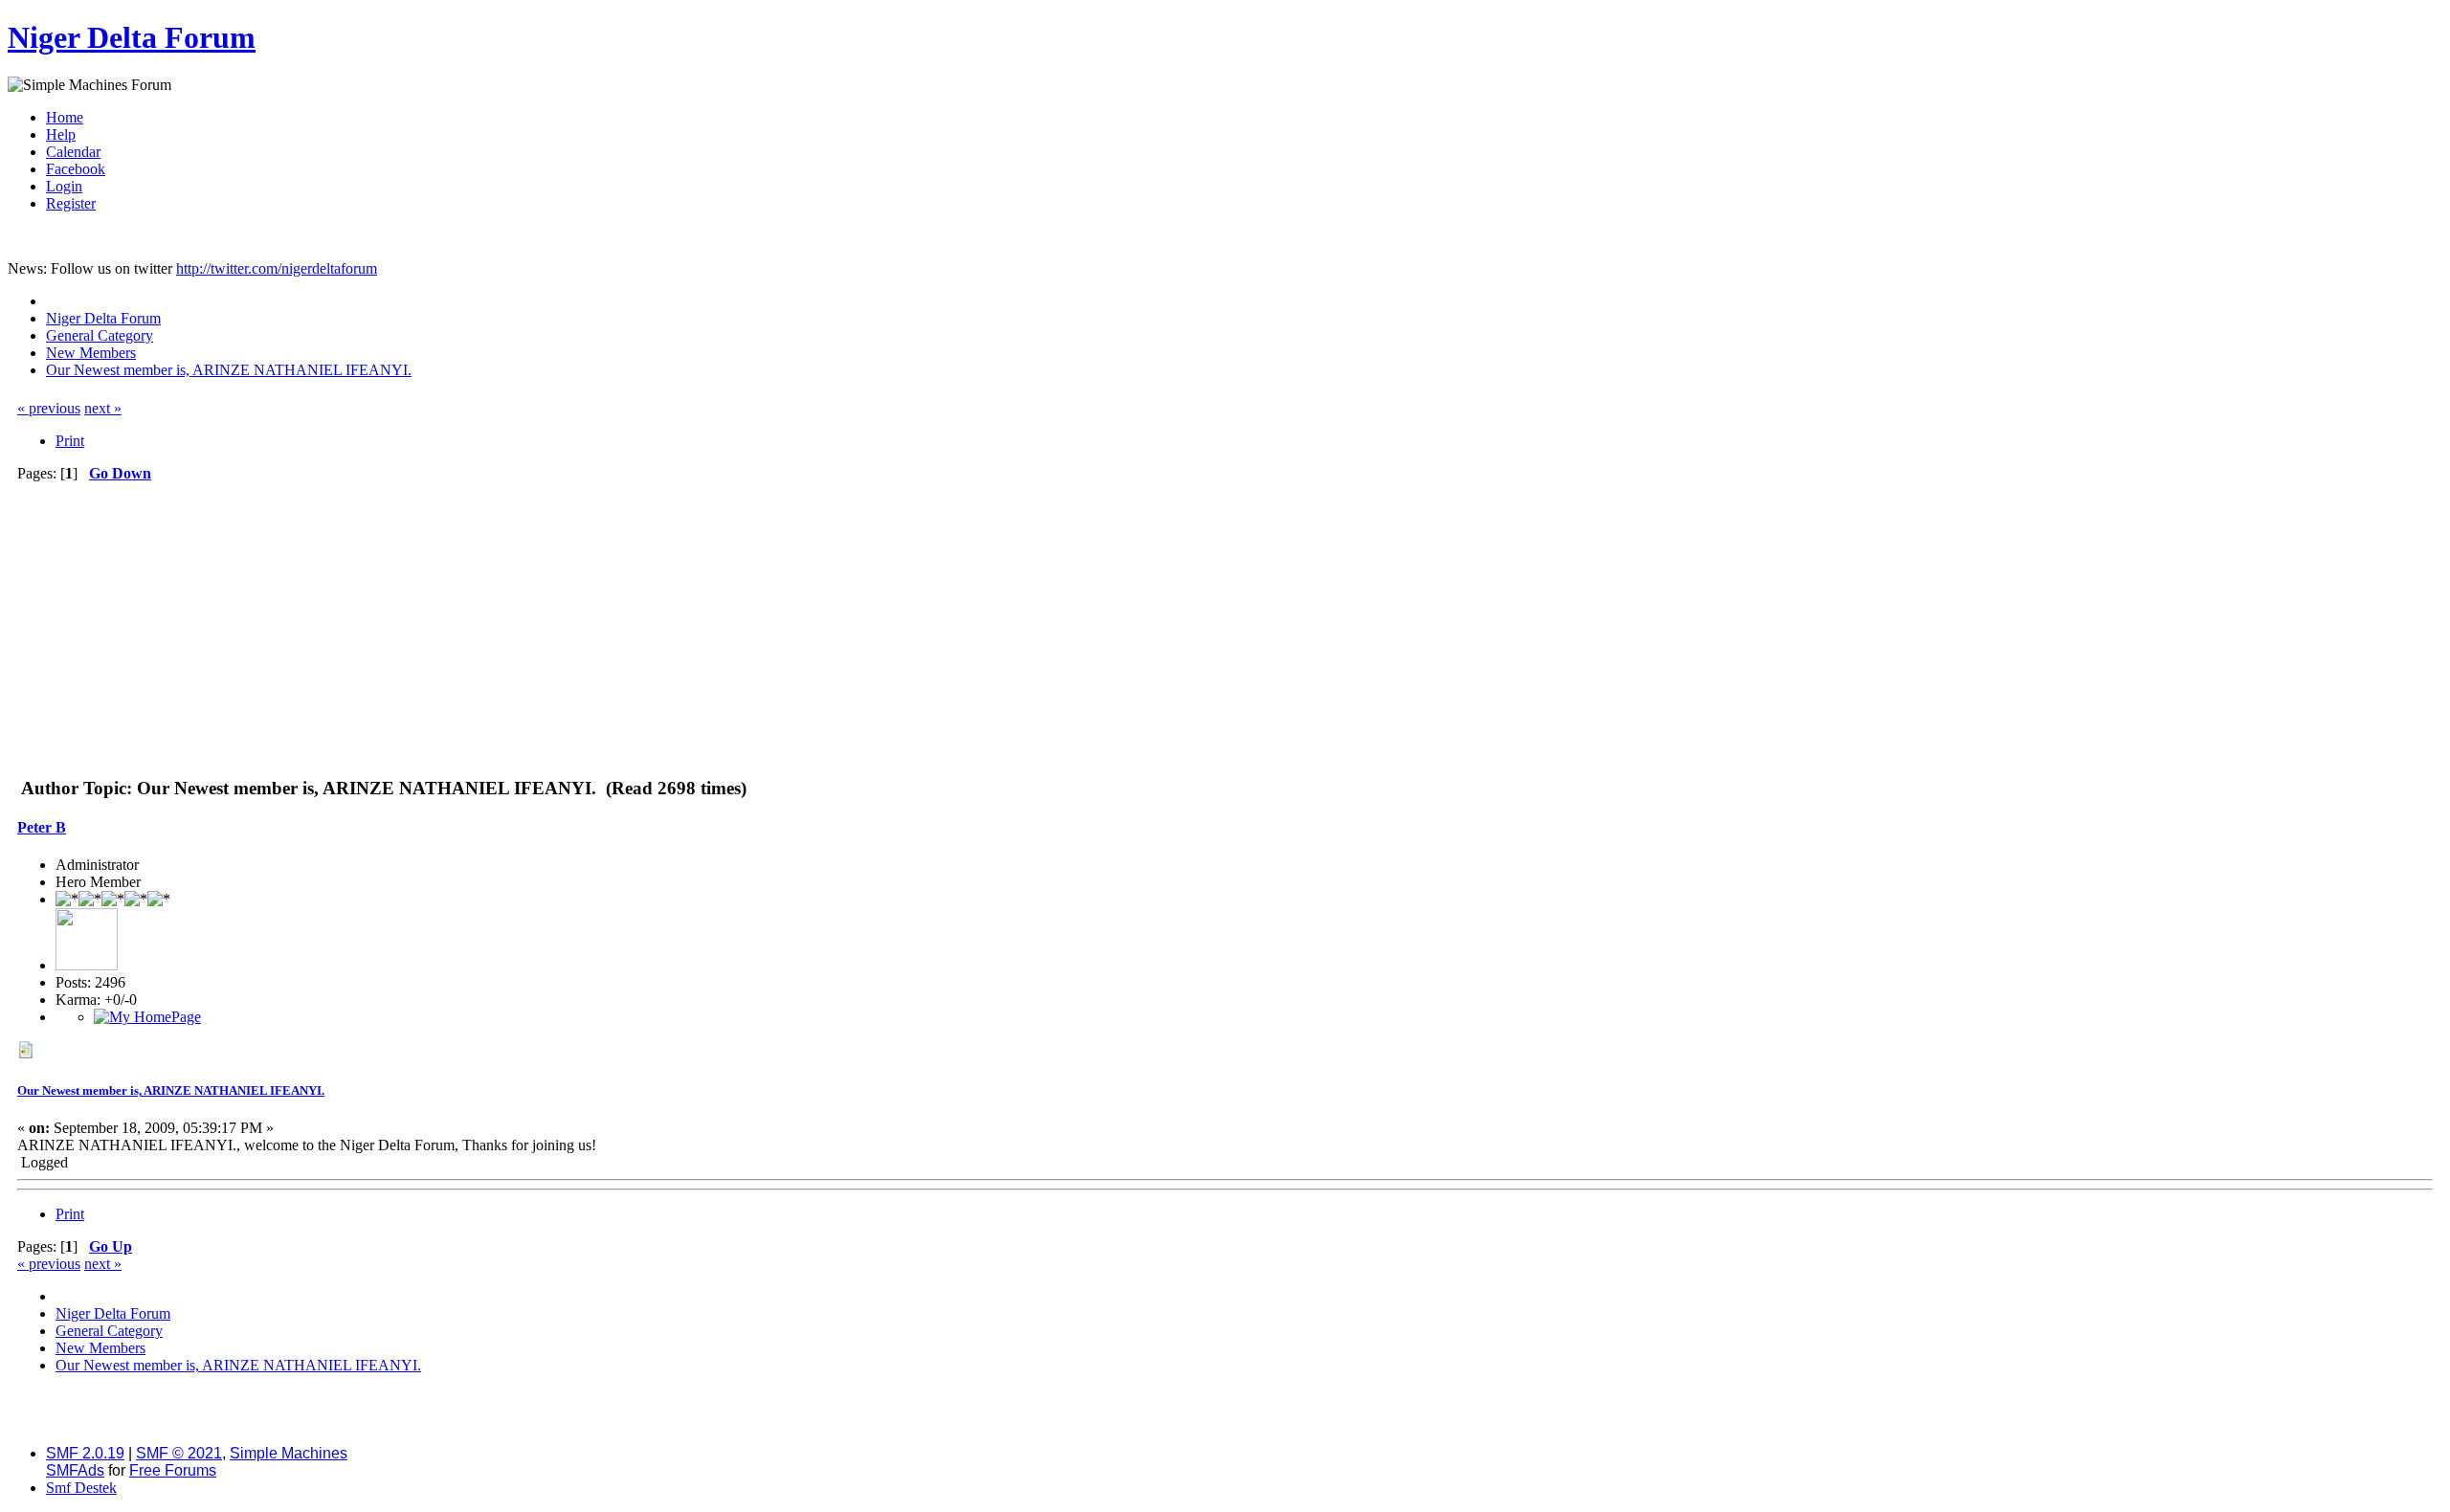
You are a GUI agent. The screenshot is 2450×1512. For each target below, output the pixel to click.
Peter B (42, 827)
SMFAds (75, 1470)
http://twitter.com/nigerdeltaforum (277, 268)
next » (103, 408)
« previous (49, 408)
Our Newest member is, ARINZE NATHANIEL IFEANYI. (171, 1090)
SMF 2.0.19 (85, 1453)
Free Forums (173, 1470)
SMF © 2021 (179, 1453)
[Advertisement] (1225, 626)
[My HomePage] (147, 1017)
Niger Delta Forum (132, 37)
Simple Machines (289, 1453)
